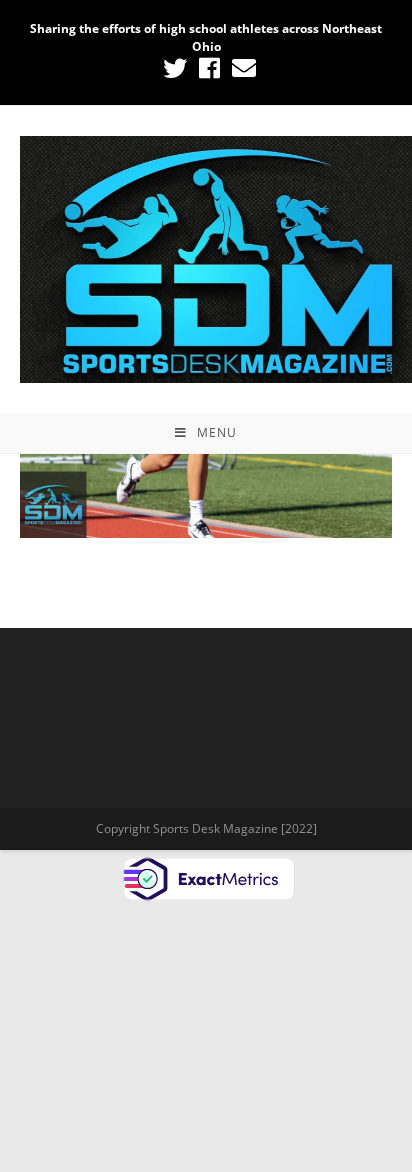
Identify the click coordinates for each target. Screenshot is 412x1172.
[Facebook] (209, 68)
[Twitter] (175, 68)
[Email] (241, 68)
